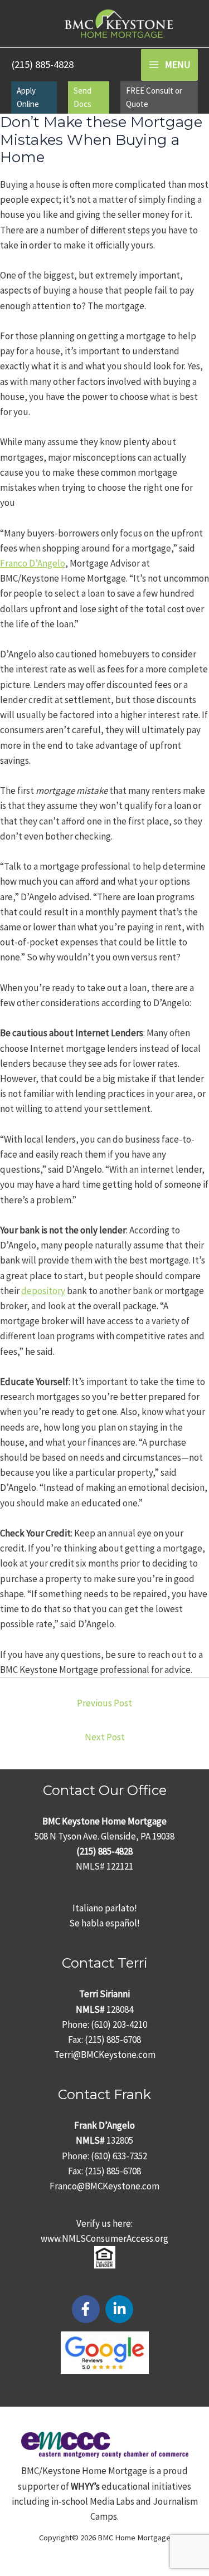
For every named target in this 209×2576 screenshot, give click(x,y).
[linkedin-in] (121, 2309)
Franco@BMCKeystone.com (104, 2186)
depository (43, 1291)
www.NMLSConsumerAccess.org (104, 2238)
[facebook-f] (88, 2309)
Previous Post (104, 1703)
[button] (34, 97)
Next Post (105, 1737)
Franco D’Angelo (33, 563)
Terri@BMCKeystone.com (105, 2055)
